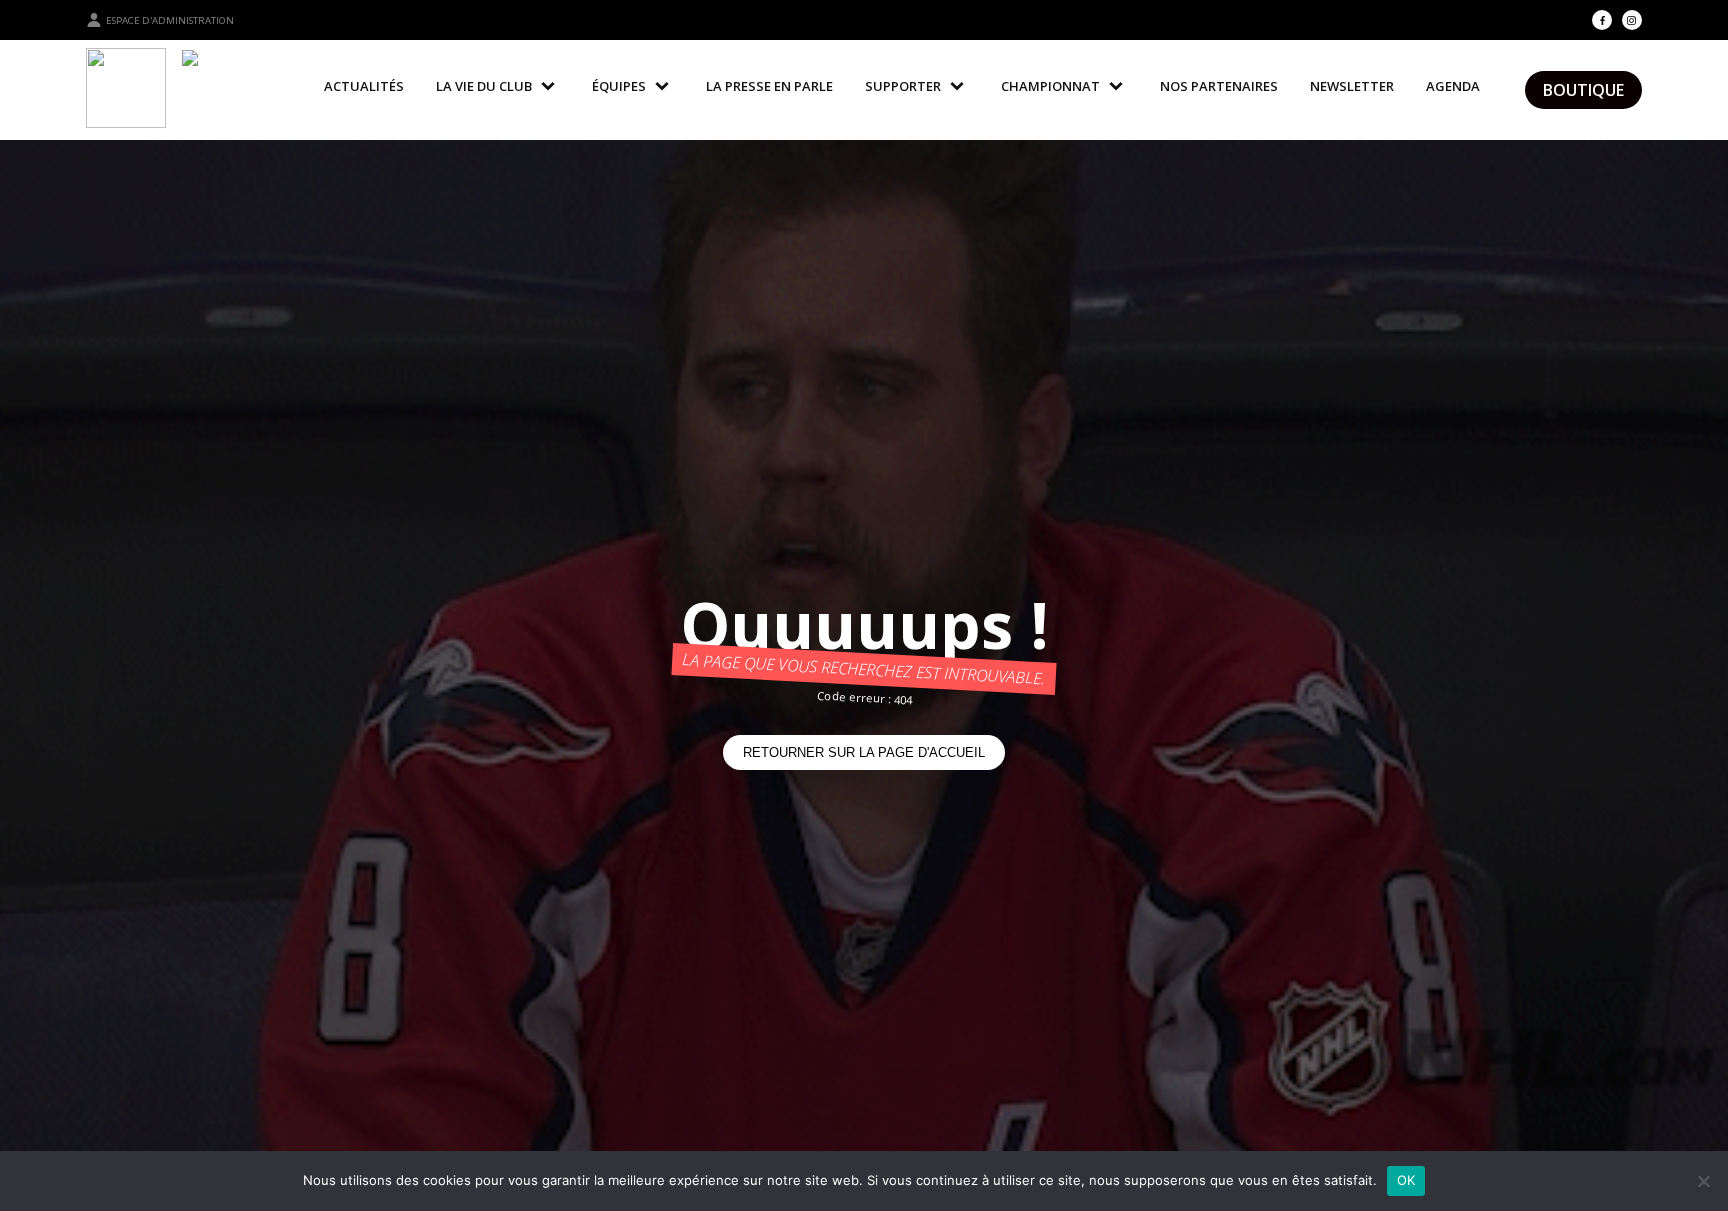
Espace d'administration (170, 20)
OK (1406, 1180)
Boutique (1583, 90)
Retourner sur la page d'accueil (864, 752)
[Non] (1703, 1181)
